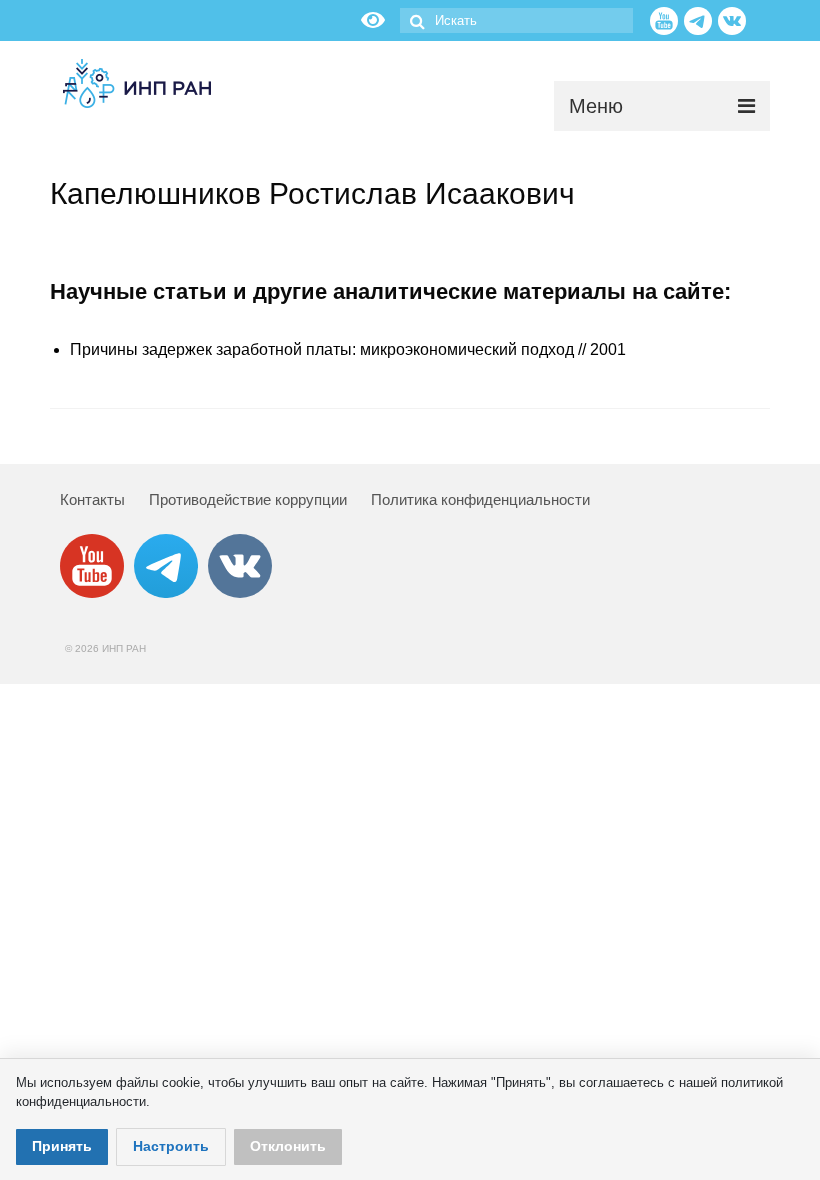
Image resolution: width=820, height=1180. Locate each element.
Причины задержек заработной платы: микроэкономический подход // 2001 (348, 349)
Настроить (171, 1146)
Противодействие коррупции (248, 499)
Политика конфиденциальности (480, 499)
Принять (62, 1146)
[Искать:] (516, 20)
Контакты (92, 499)
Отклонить (288, 1146)
